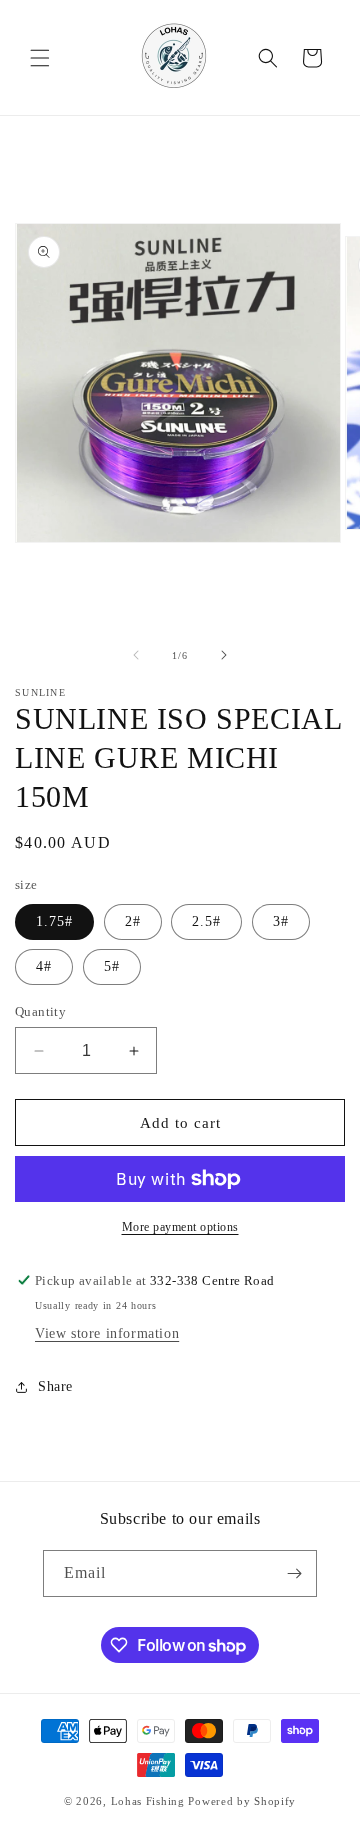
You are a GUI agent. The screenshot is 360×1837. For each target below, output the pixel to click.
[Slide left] (136, 655)
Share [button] (55, 1386)
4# (44, 966)
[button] (40, 58)
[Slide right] (224, 655)
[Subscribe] (294, 1573)
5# (112, 966)
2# (133, 921)
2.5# (206, 921)
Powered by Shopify (242, 1801)
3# (281, 921)
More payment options (180, 1227)
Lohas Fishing (148, 1801)
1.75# (54, 921)
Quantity (40, 1011)
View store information (107, 1333)
